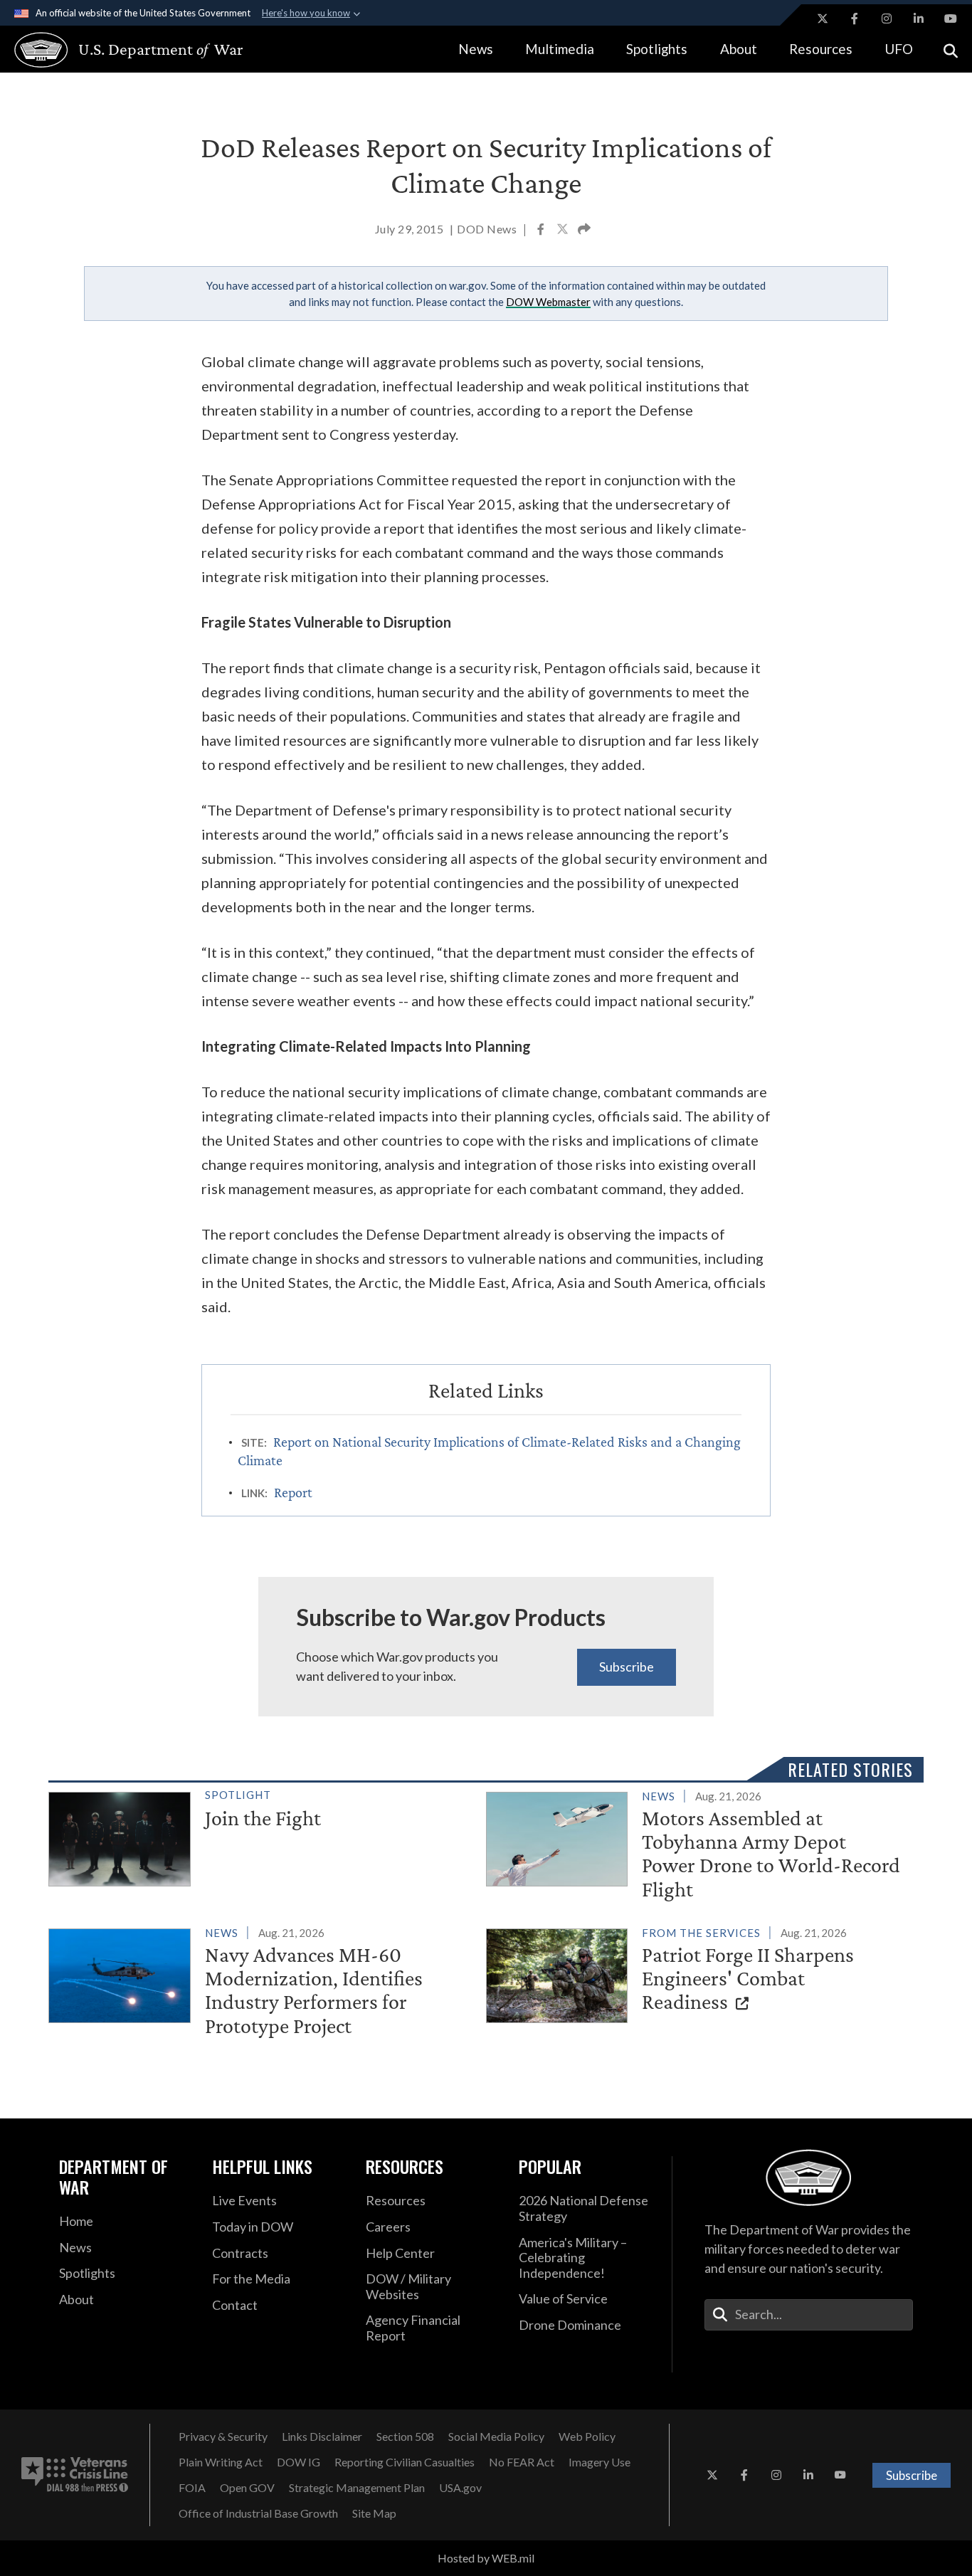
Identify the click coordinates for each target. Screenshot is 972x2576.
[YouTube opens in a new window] (951, 19)
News (476, 49)
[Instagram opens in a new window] (887, 19)
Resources (821, 49)
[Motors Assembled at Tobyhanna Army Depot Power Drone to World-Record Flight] (699, 1846)
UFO (899, 49)
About (739, 49)
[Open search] (951, 49)
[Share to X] (564, 231)
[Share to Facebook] (542, 231)
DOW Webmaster (548, 302)
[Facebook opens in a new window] (855, 19)
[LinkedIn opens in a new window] (919, 19)
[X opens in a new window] (823, 19)
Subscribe (627, 1667)
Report (293, 1492)
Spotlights (657, 49)
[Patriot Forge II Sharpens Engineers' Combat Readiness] (699, 1973)
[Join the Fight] (261, 1836)
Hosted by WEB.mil (486, 2558)
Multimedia (560, 49)
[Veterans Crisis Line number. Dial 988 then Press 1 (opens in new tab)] (75, 2475)
